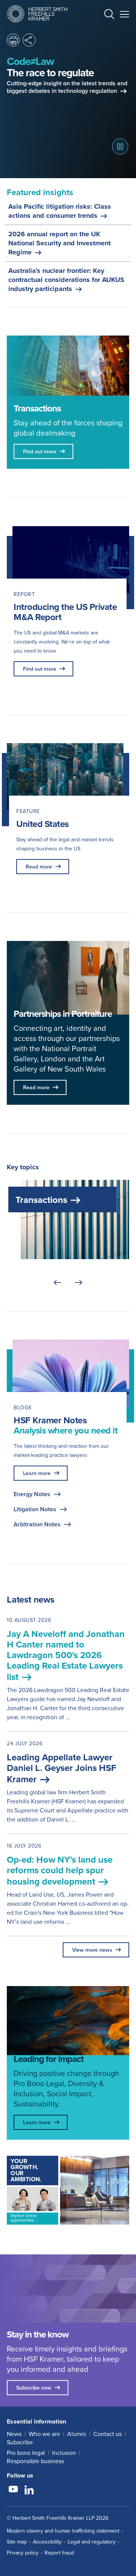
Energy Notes (32, 1494)
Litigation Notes (35, 1509)
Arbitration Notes (37, 1524)
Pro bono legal (26, 2453)
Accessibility (47, 2542)
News (14, 2434)
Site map (17, 2542)
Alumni (77, 2434)
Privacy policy (23, 2553)
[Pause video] (120, 146)
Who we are (44, 2434)
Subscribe (20, 2442)
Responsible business (35, 2461)
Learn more (37, 1473)
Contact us (107, 2434)
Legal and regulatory (92, 2542)
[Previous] (57, 1283)
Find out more (40, 669)
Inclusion (64, 2453)
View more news (92, 1950)
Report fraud (59, 2553)
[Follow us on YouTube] (13, 2490)
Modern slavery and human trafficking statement (63, 2531)
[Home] (37, 14)
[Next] (79, 1283)
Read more (39, 867)
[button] (109, 15)
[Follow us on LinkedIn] (29, 2490)
